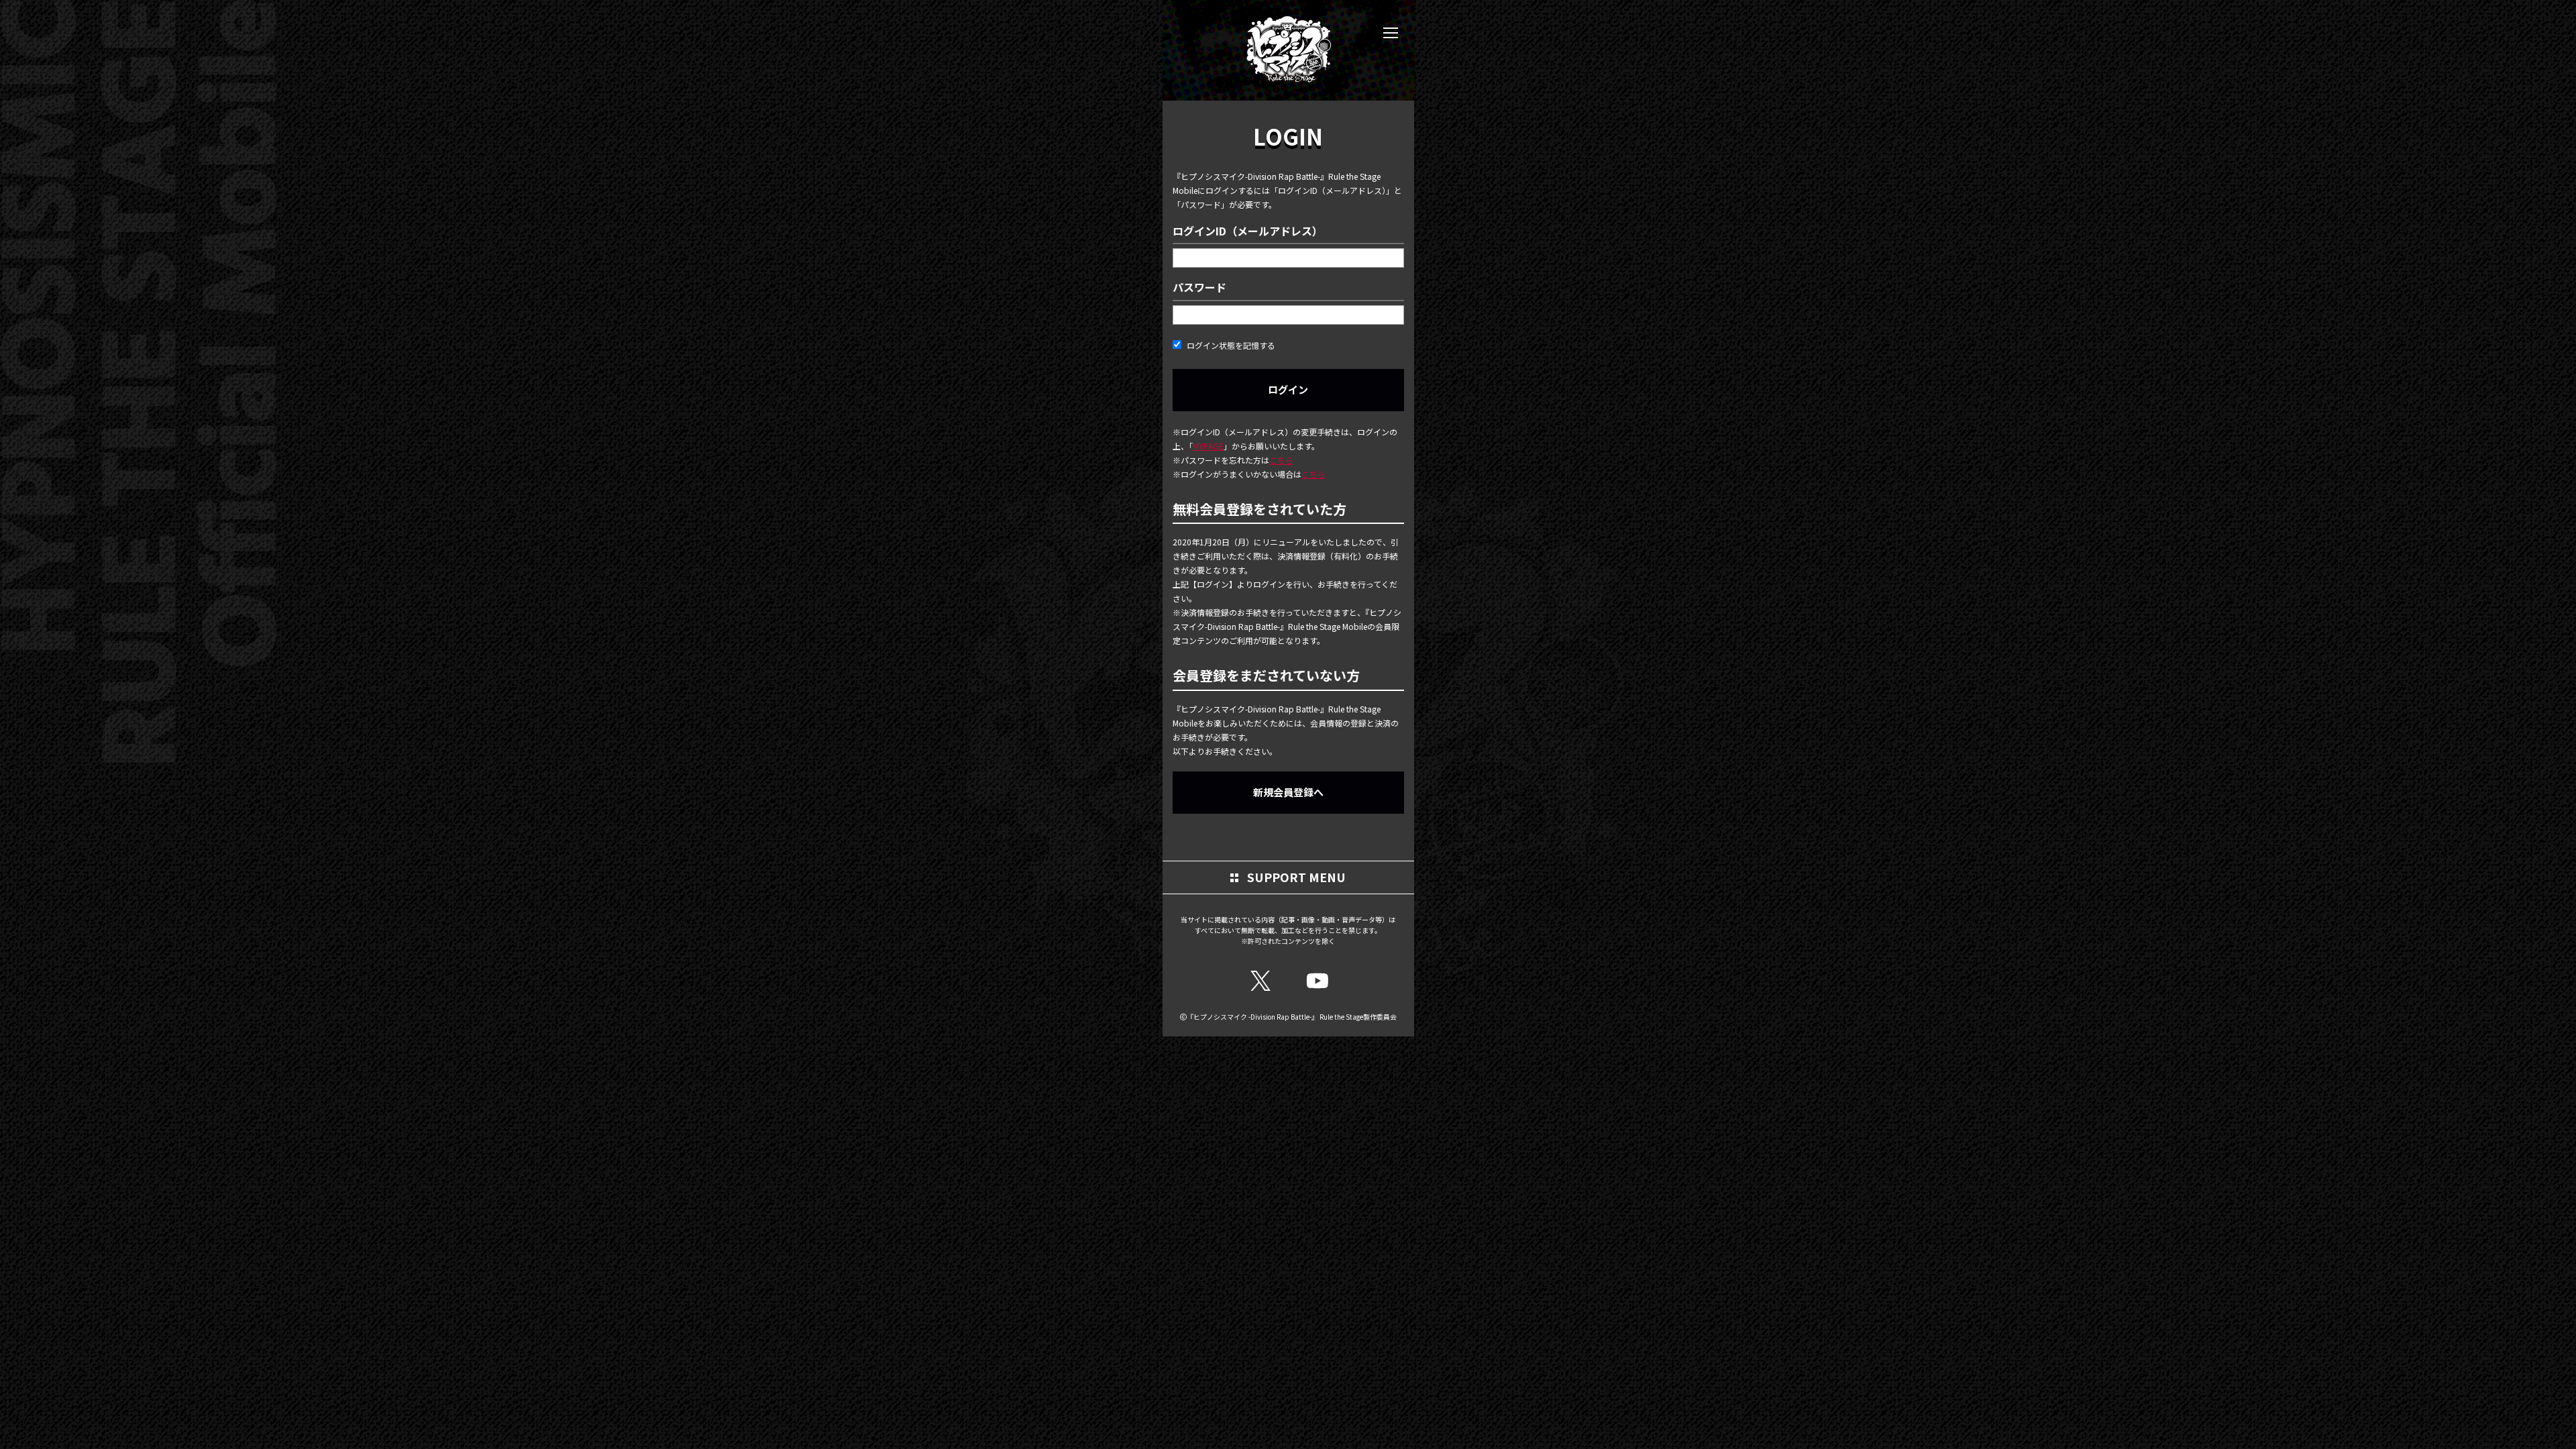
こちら (1281, 460)
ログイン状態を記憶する (1230, 345)
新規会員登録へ (1288, 792)
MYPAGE (1208, 446)
